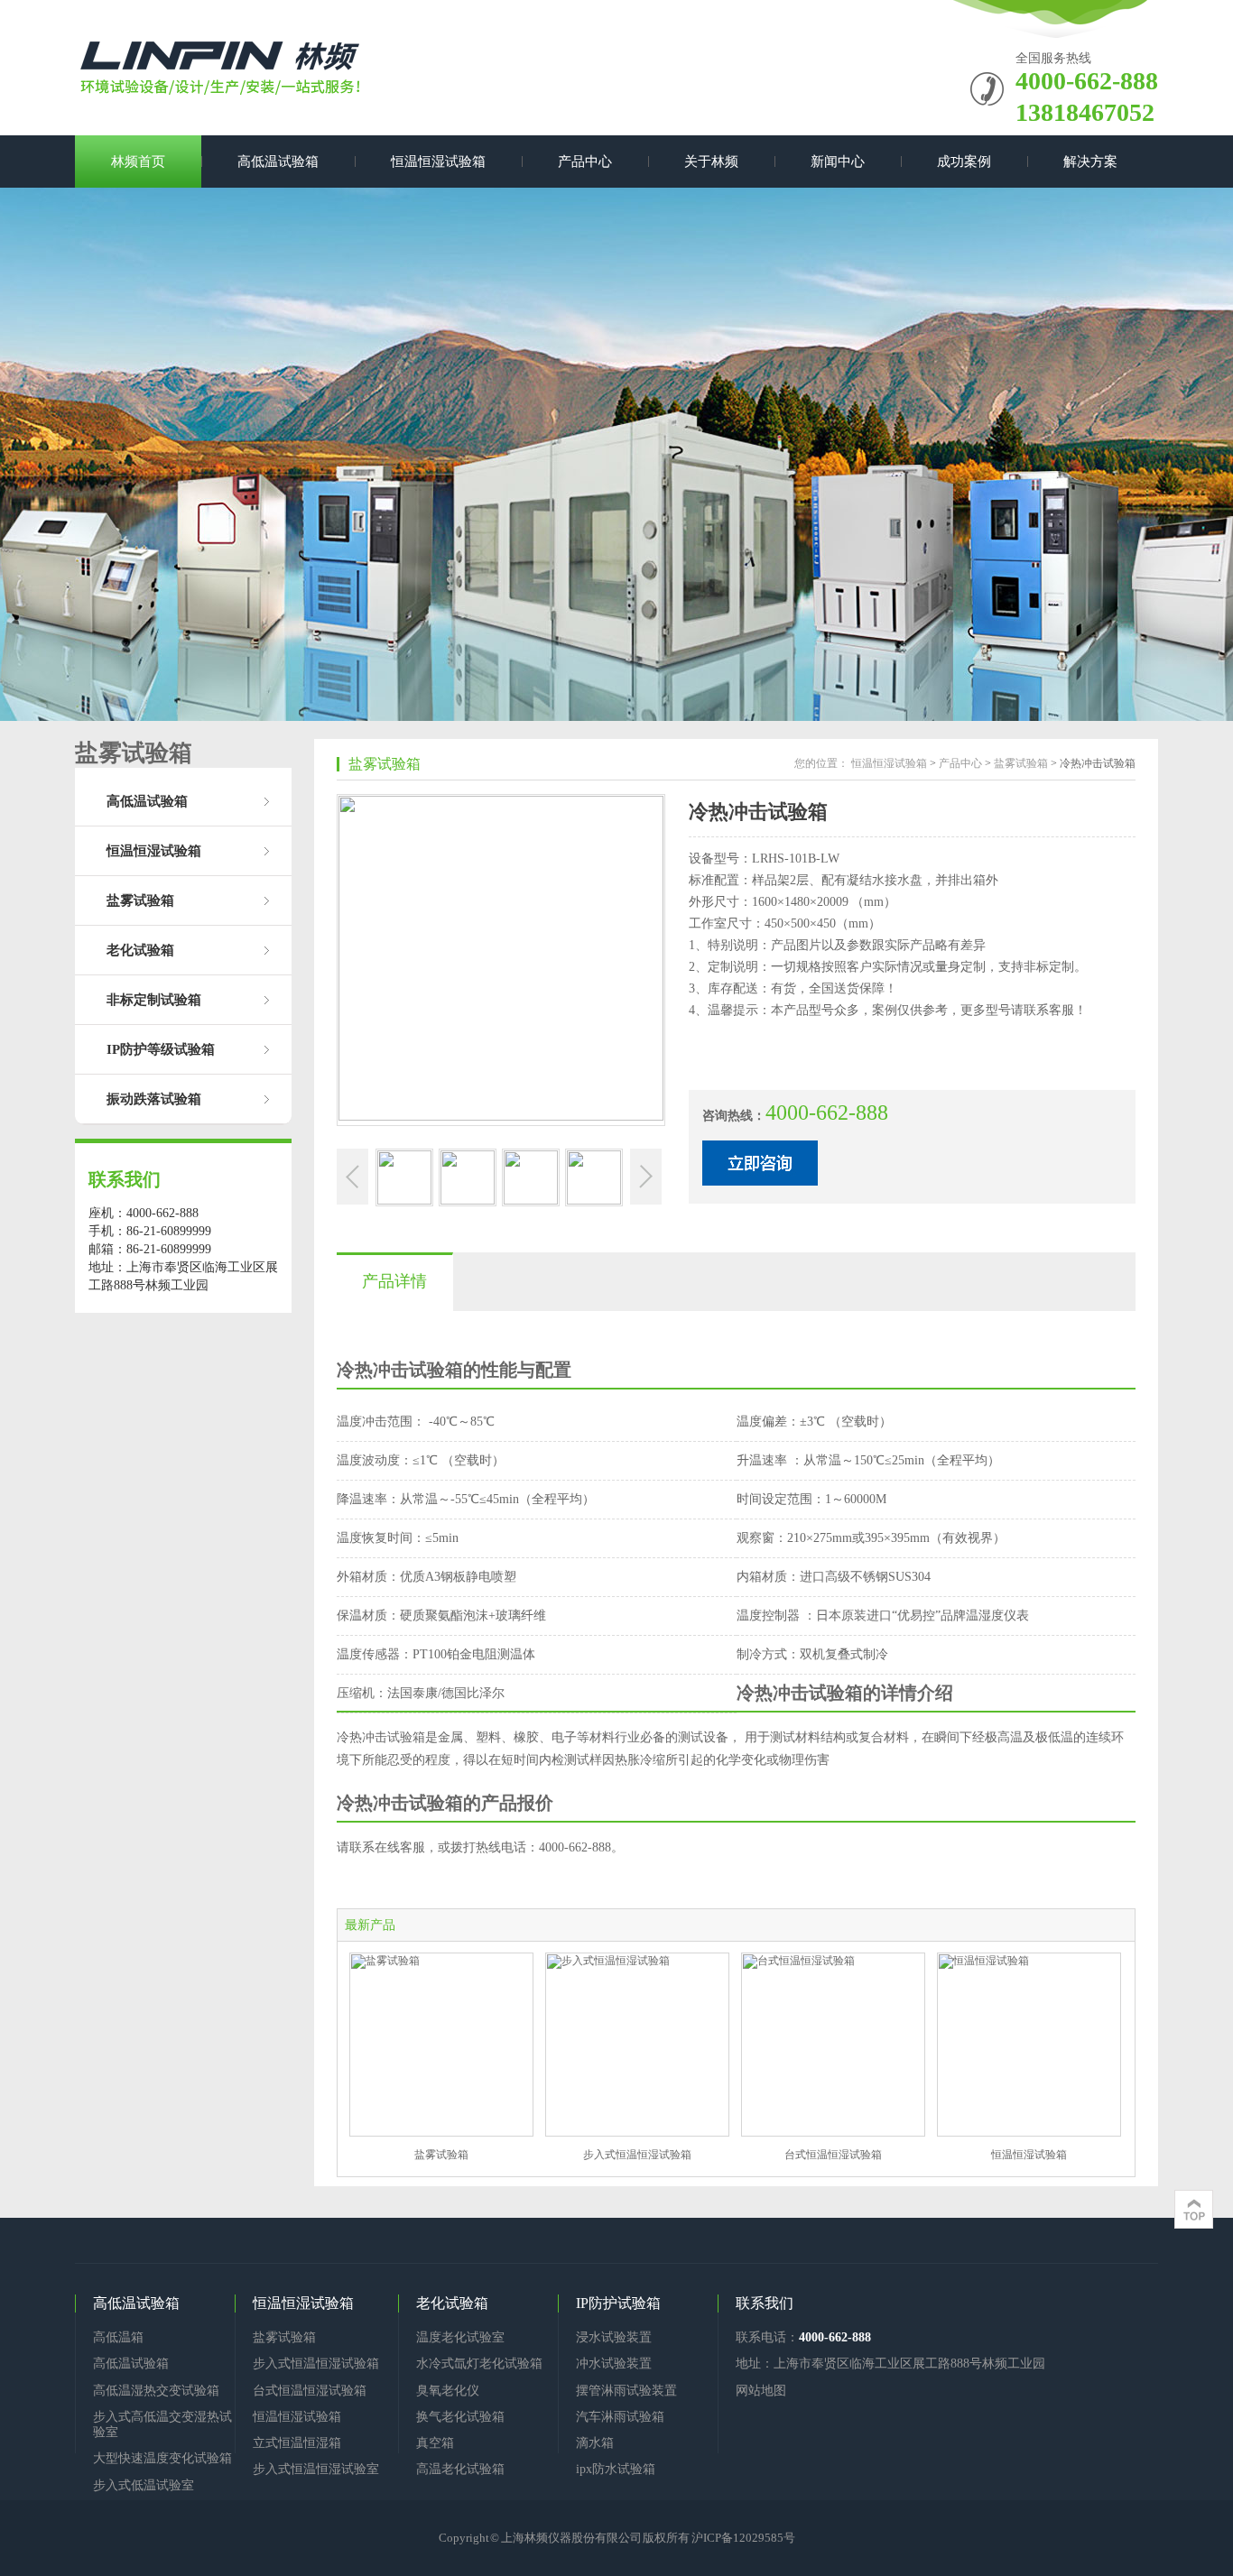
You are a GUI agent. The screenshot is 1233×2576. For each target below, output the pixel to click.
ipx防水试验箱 (616, 2469)
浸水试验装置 (614, 2337)
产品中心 (585, 162)
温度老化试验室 (460, 2337)
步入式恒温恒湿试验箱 (637, 2155)
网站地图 (761, 2391)
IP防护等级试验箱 (161, 1049)
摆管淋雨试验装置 (626, 2391)
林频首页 (138, 162)
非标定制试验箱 (154, 1000)
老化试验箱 (140, 950)
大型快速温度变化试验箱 (162, 2458)
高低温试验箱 (278, 162)
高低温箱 (118, 2337)
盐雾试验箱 (140, 900)
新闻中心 (838, 162)
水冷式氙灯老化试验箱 (479, 2364)
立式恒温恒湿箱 (297, 2443)
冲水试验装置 (614, 2364)
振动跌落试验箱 (154, 1099)
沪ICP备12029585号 (743, 2538)
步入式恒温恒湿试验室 (316, 2469)
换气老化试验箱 (460, 2417)
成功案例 (964, 162)
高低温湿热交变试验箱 (156, 2391)
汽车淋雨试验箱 (620, 2417)
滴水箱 (595, 2443)
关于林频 (711, 162)
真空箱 (435, 2443)
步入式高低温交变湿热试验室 (162, 2424)
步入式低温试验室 (144, 2485)
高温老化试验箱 (460, 2469)
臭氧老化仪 (448, 2391)
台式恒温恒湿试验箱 (833, 2155)
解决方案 (1090, 162)
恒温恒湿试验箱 (438, 162)
